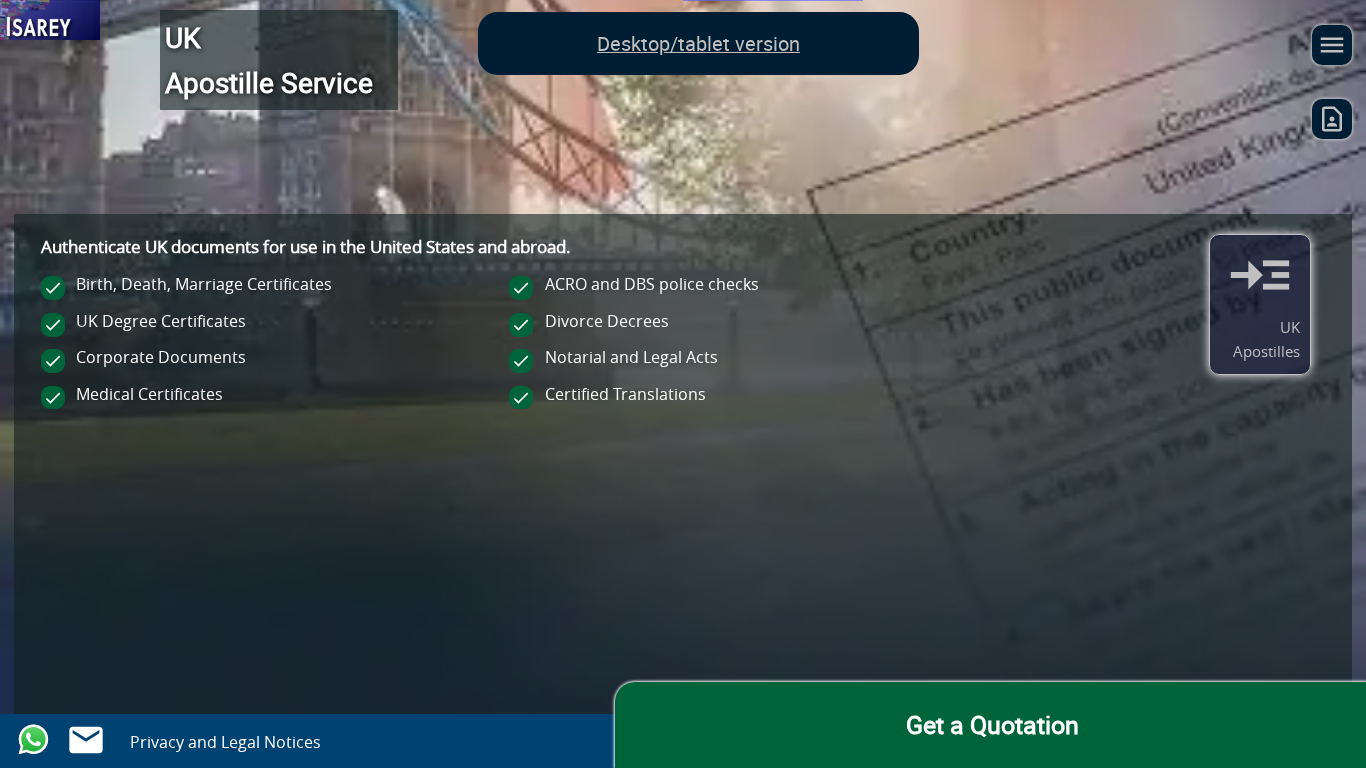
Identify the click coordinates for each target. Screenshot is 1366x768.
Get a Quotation (992, 724)
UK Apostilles (1266, 339)
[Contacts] (1332, 124)
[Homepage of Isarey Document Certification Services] (50, 24)
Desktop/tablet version (698, 43)
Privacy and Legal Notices (225, 742)
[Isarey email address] (86, 736)
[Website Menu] (1332, 50)
